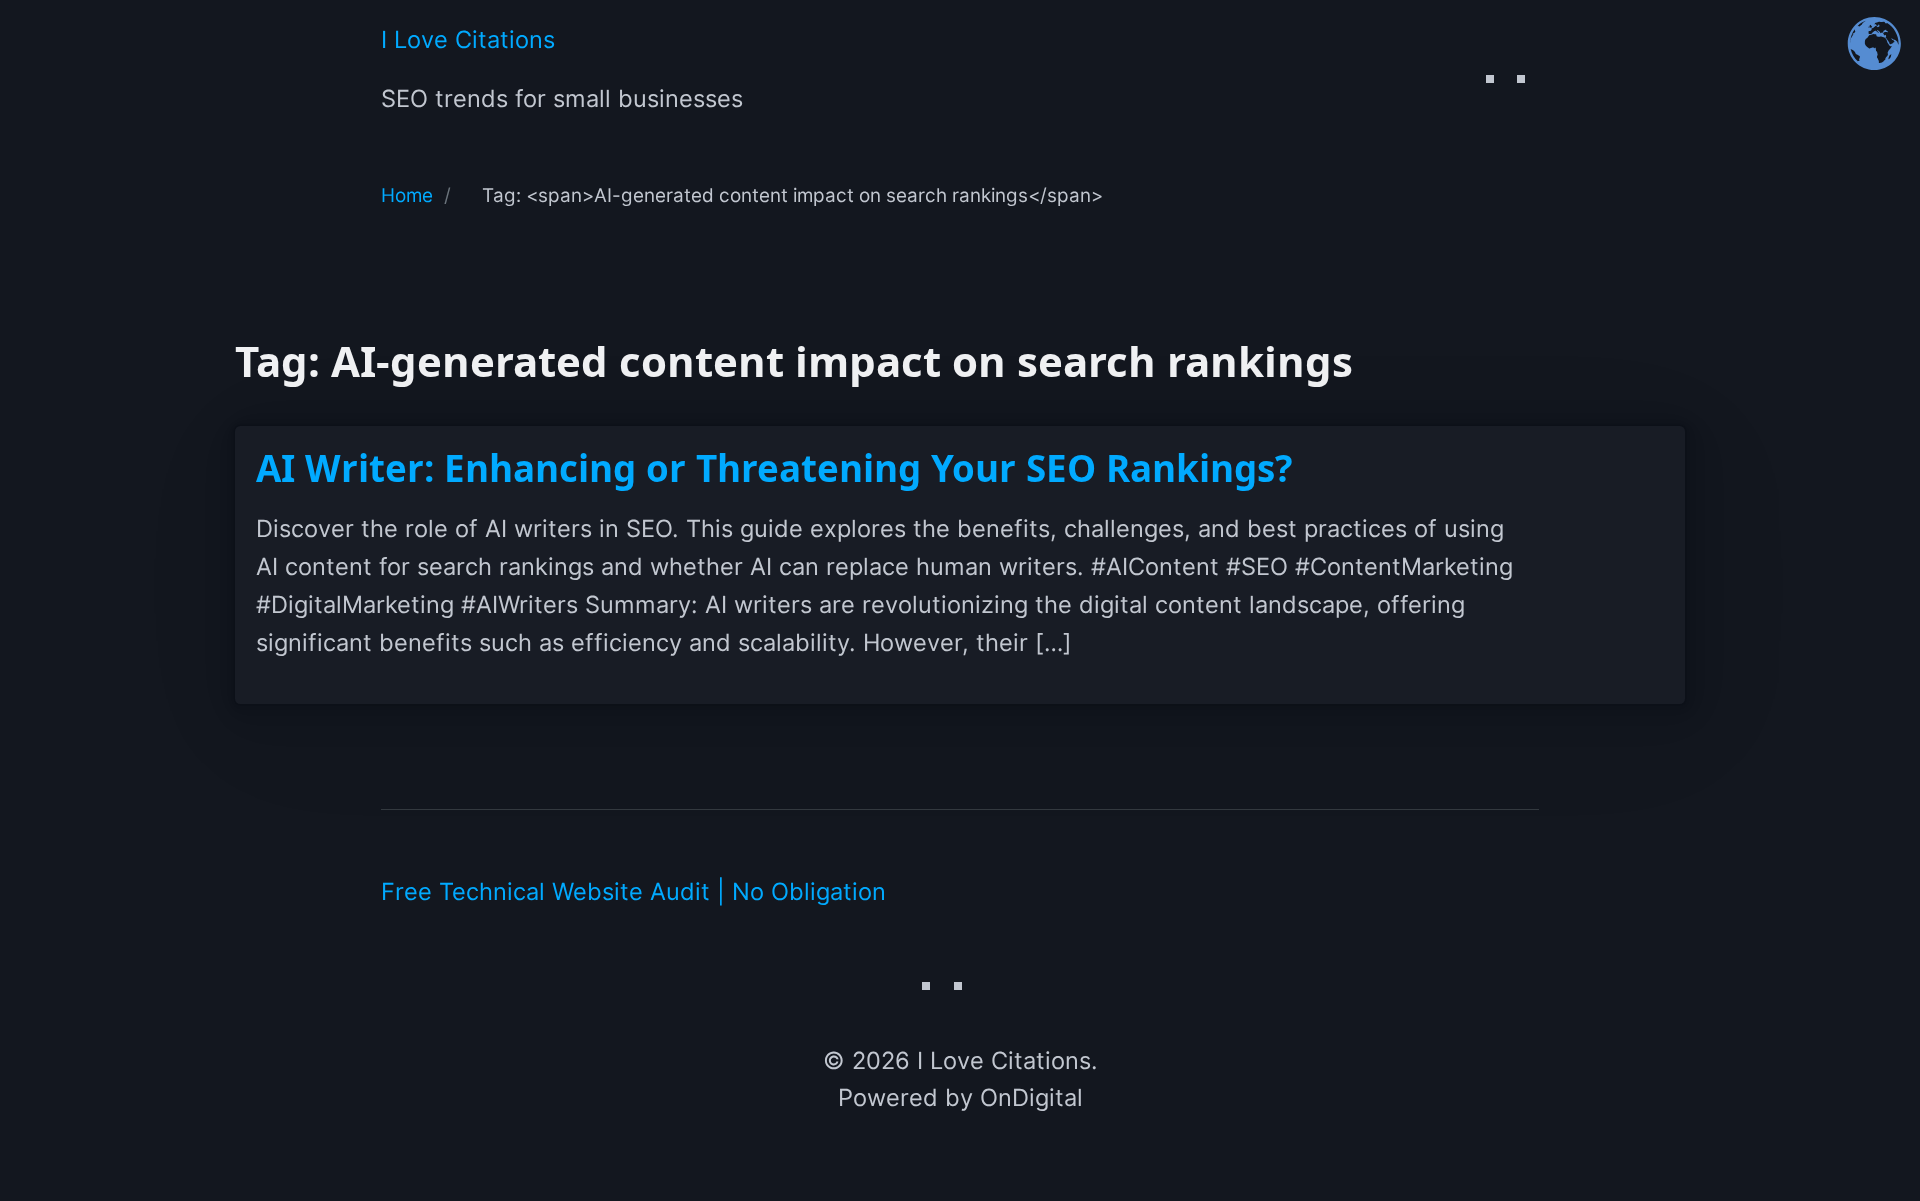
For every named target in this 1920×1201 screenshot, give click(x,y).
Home (407, 195)
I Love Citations (468, 39)
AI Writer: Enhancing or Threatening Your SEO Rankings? (774, 468)
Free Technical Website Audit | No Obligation (633, 891)
